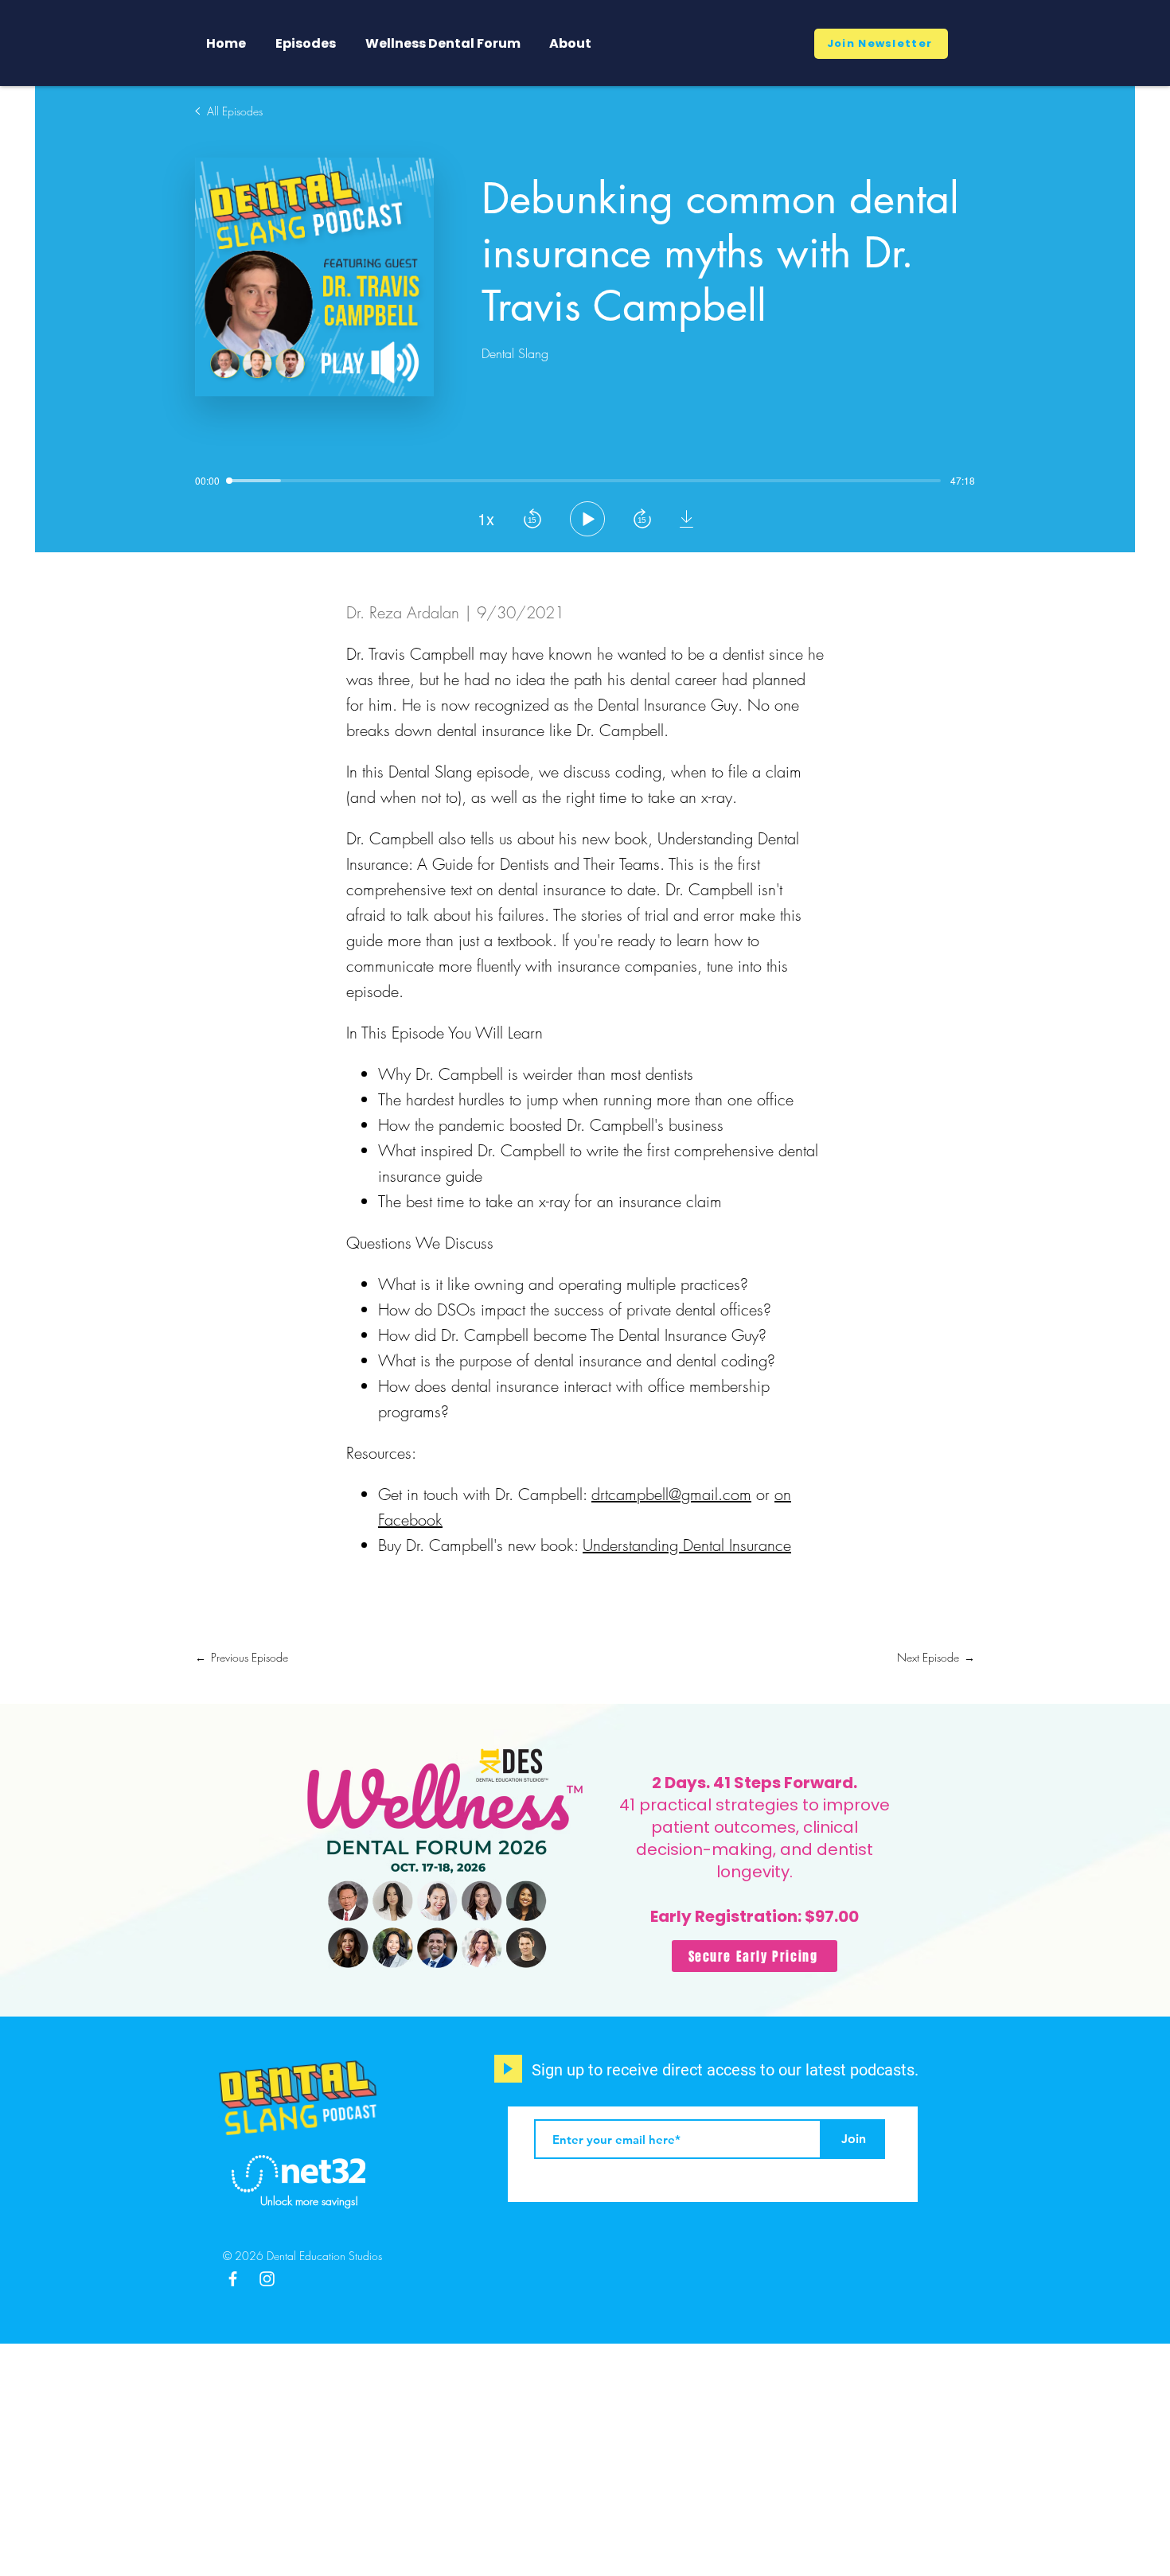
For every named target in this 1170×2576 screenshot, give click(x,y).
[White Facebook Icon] (233, 2279)
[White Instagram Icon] (267, 2279)
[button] (881, 44)
